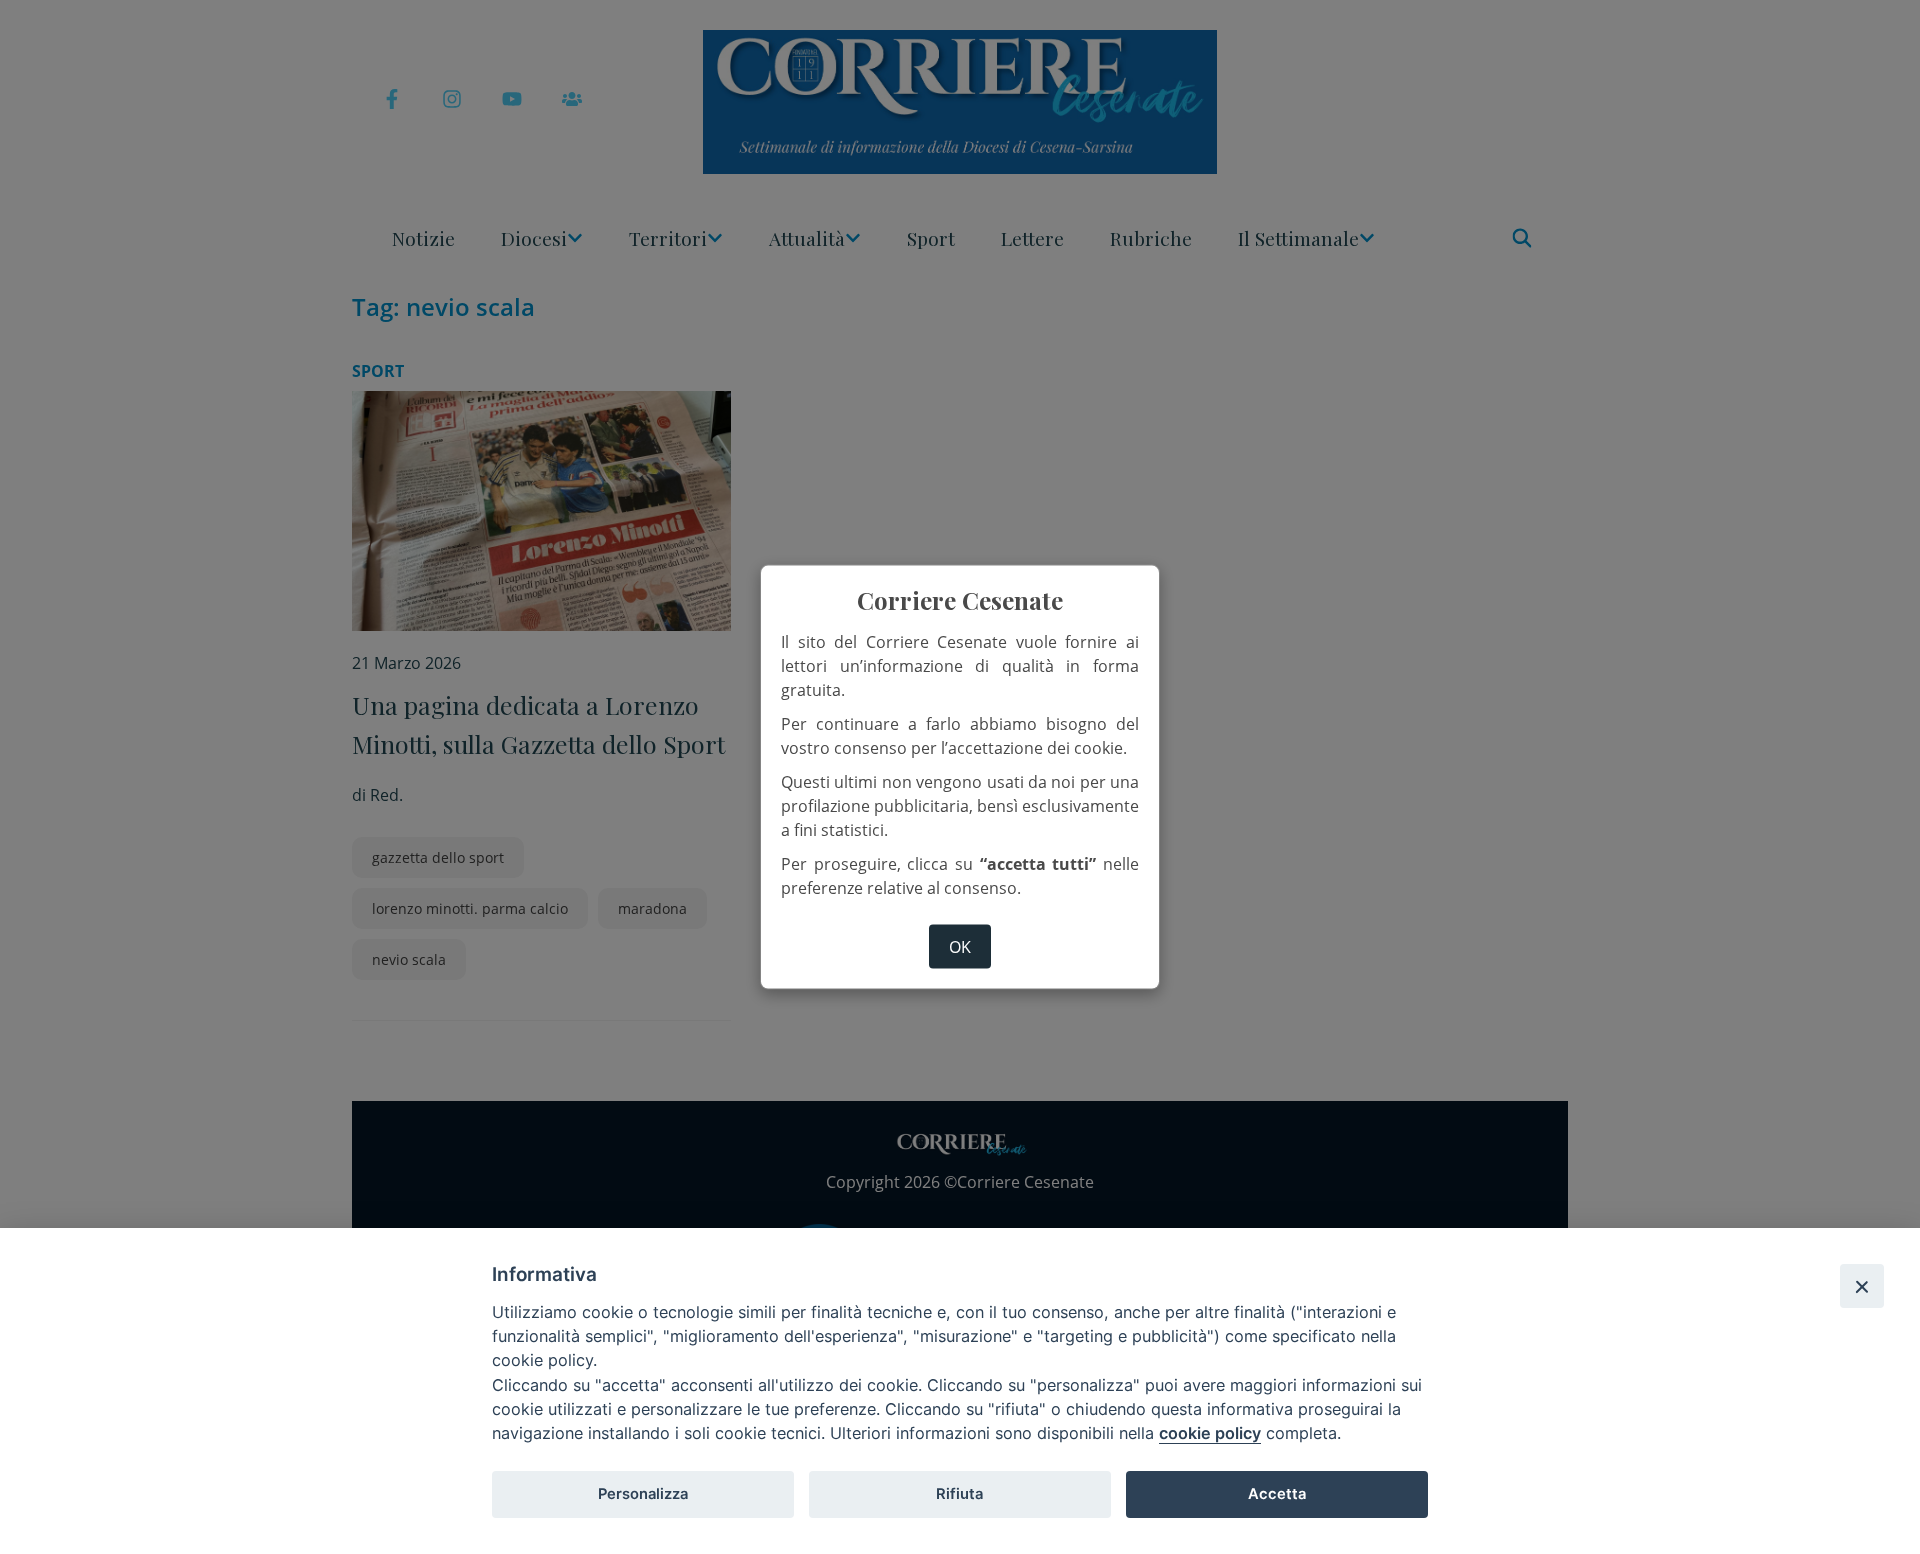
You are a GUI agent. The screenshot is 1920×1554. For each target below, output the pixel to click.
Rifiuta (959, 1494)
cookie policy (1210, 1433)
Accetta (1277, 1494)
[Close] (1862, 1286)
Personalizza (643, 1494)
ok (960, 946)
